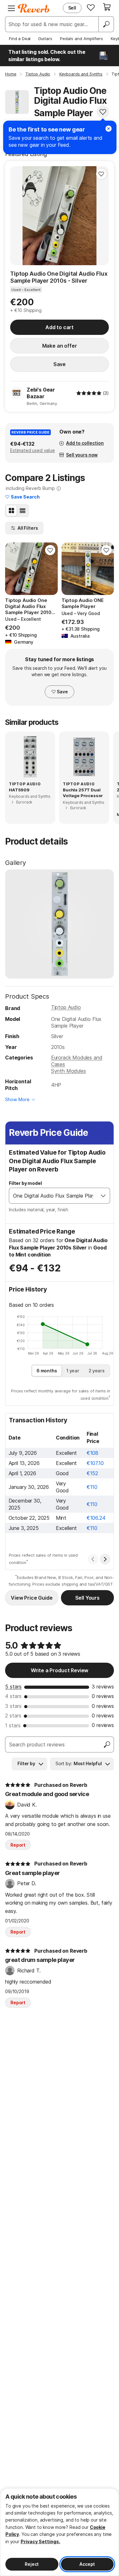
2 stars (13, 1716)
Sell (72, 8)
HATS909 (19, 790)
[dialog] (60, 2532)
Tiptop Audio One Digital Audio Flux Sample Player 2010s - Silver (59, 277)
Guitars (45, 39)
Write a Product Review (60, 1670)
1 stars (13, 1725)
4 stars (13, 1696)
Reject (32, 2564)
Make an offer (60, 346)
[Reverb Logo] (34, 8)
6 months (47, 1371)
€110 (92, 1487)
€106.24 (96, 1518)
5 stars (13, 1687)
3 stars (13, 1706)
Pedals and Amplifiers (82, 39)
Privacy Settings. (40, 2541)
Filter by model (25, 1183)
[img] (89, 393)
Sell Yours (87, 1598)
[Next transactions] (105, 1559)
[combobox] (53, 1196)
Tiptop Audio (66, 1007)
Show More (17, 1099)
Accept (87, 2564)
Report (18, 1845)
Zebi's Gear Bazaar (41, 393)
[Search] (106, 24)
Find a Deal (20, 39)
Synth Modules (69, 1071)
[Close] (109, 129)
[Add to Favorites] (103, 112)
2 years (97, 1371)
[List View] (23, 511)
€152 (92, 1473)
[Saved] (91, 7)
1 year (73, 1371)
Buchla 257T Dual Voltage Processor (83, 793)
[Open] (103, 1196)
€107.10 (95, 1463)
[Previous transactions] (93, 1559)
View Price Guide (32, 1598)
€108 (93, 1453)
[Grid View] (11, 511)
